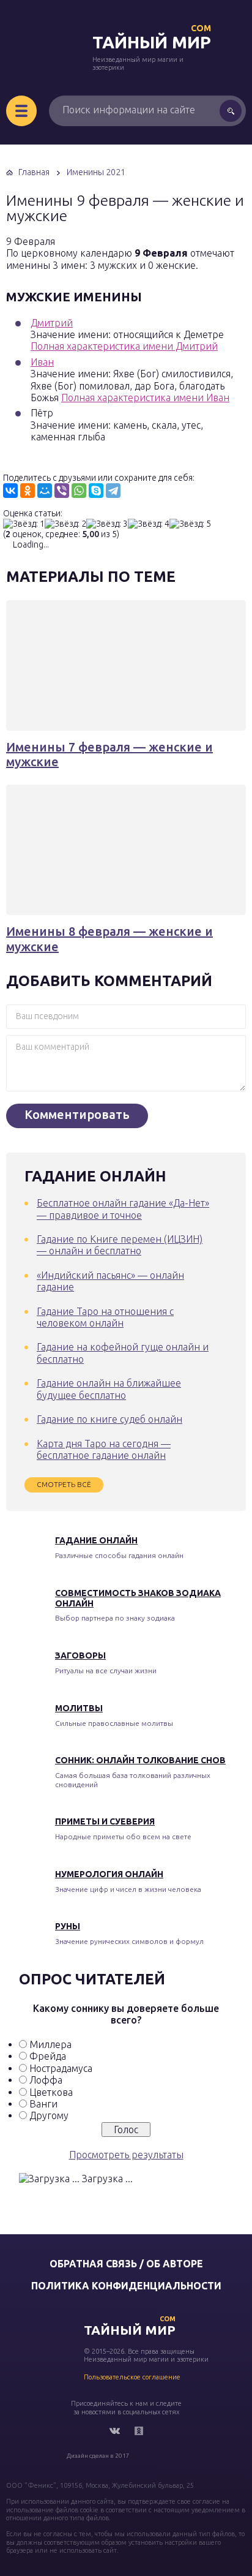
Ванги (43, 2104)
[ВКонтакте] (10, 491)
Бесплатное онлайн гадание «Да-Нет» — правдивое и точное (123, 1209)
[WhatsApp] (79, 491)
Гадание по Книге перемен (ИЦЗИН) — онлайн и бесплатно (120, 1245)
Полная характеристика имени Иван (145, 397)
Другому (49, 2115)
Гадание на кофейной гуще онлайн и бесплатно (123, 1353)
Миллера (50, 2044)
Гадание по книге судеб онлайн (109, 1419)
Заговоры (80, 1655)
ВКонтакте (114, 2431)
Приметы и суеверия (105, 1821)
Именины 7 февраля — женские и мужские (109, 754)
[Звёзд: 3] (107, 524)
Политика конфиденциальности (126, 2286)
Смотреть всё (64, 1484)
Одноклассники (139, 2431)
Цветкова (51, 2092)
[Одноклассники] (28, 491)
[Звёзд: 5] (190, 524)
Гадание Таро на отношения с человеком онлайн (105, 1317)
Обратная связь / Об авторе (126, 2264)
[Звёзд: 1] (24, 524)
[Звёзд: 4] (149, 524)
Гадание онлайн (96, 1540)
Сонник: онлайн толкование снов (140, 1760)
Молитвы (79, 1708)
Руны (68, 1926)
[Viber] (62, 491)
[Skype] (96, 491)
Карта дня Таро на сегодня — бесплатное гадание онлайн (104, 1449)
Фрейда (48, 2056)
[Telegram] (113, 491)
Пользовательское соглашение (132, 2377)
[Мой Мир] (45, 491)
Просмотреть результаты (126, 2155)
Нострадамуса (61, 2068)
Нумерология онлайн (109, 1874)
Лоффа (46, 2080)
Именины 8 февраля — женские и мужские (109, 939)
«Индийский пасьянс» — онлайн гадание (110, 1281)
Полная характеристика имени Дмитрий (124, 346)
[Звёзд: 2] (65, 524)
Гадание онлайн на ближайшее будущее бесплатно (109, 1389)
